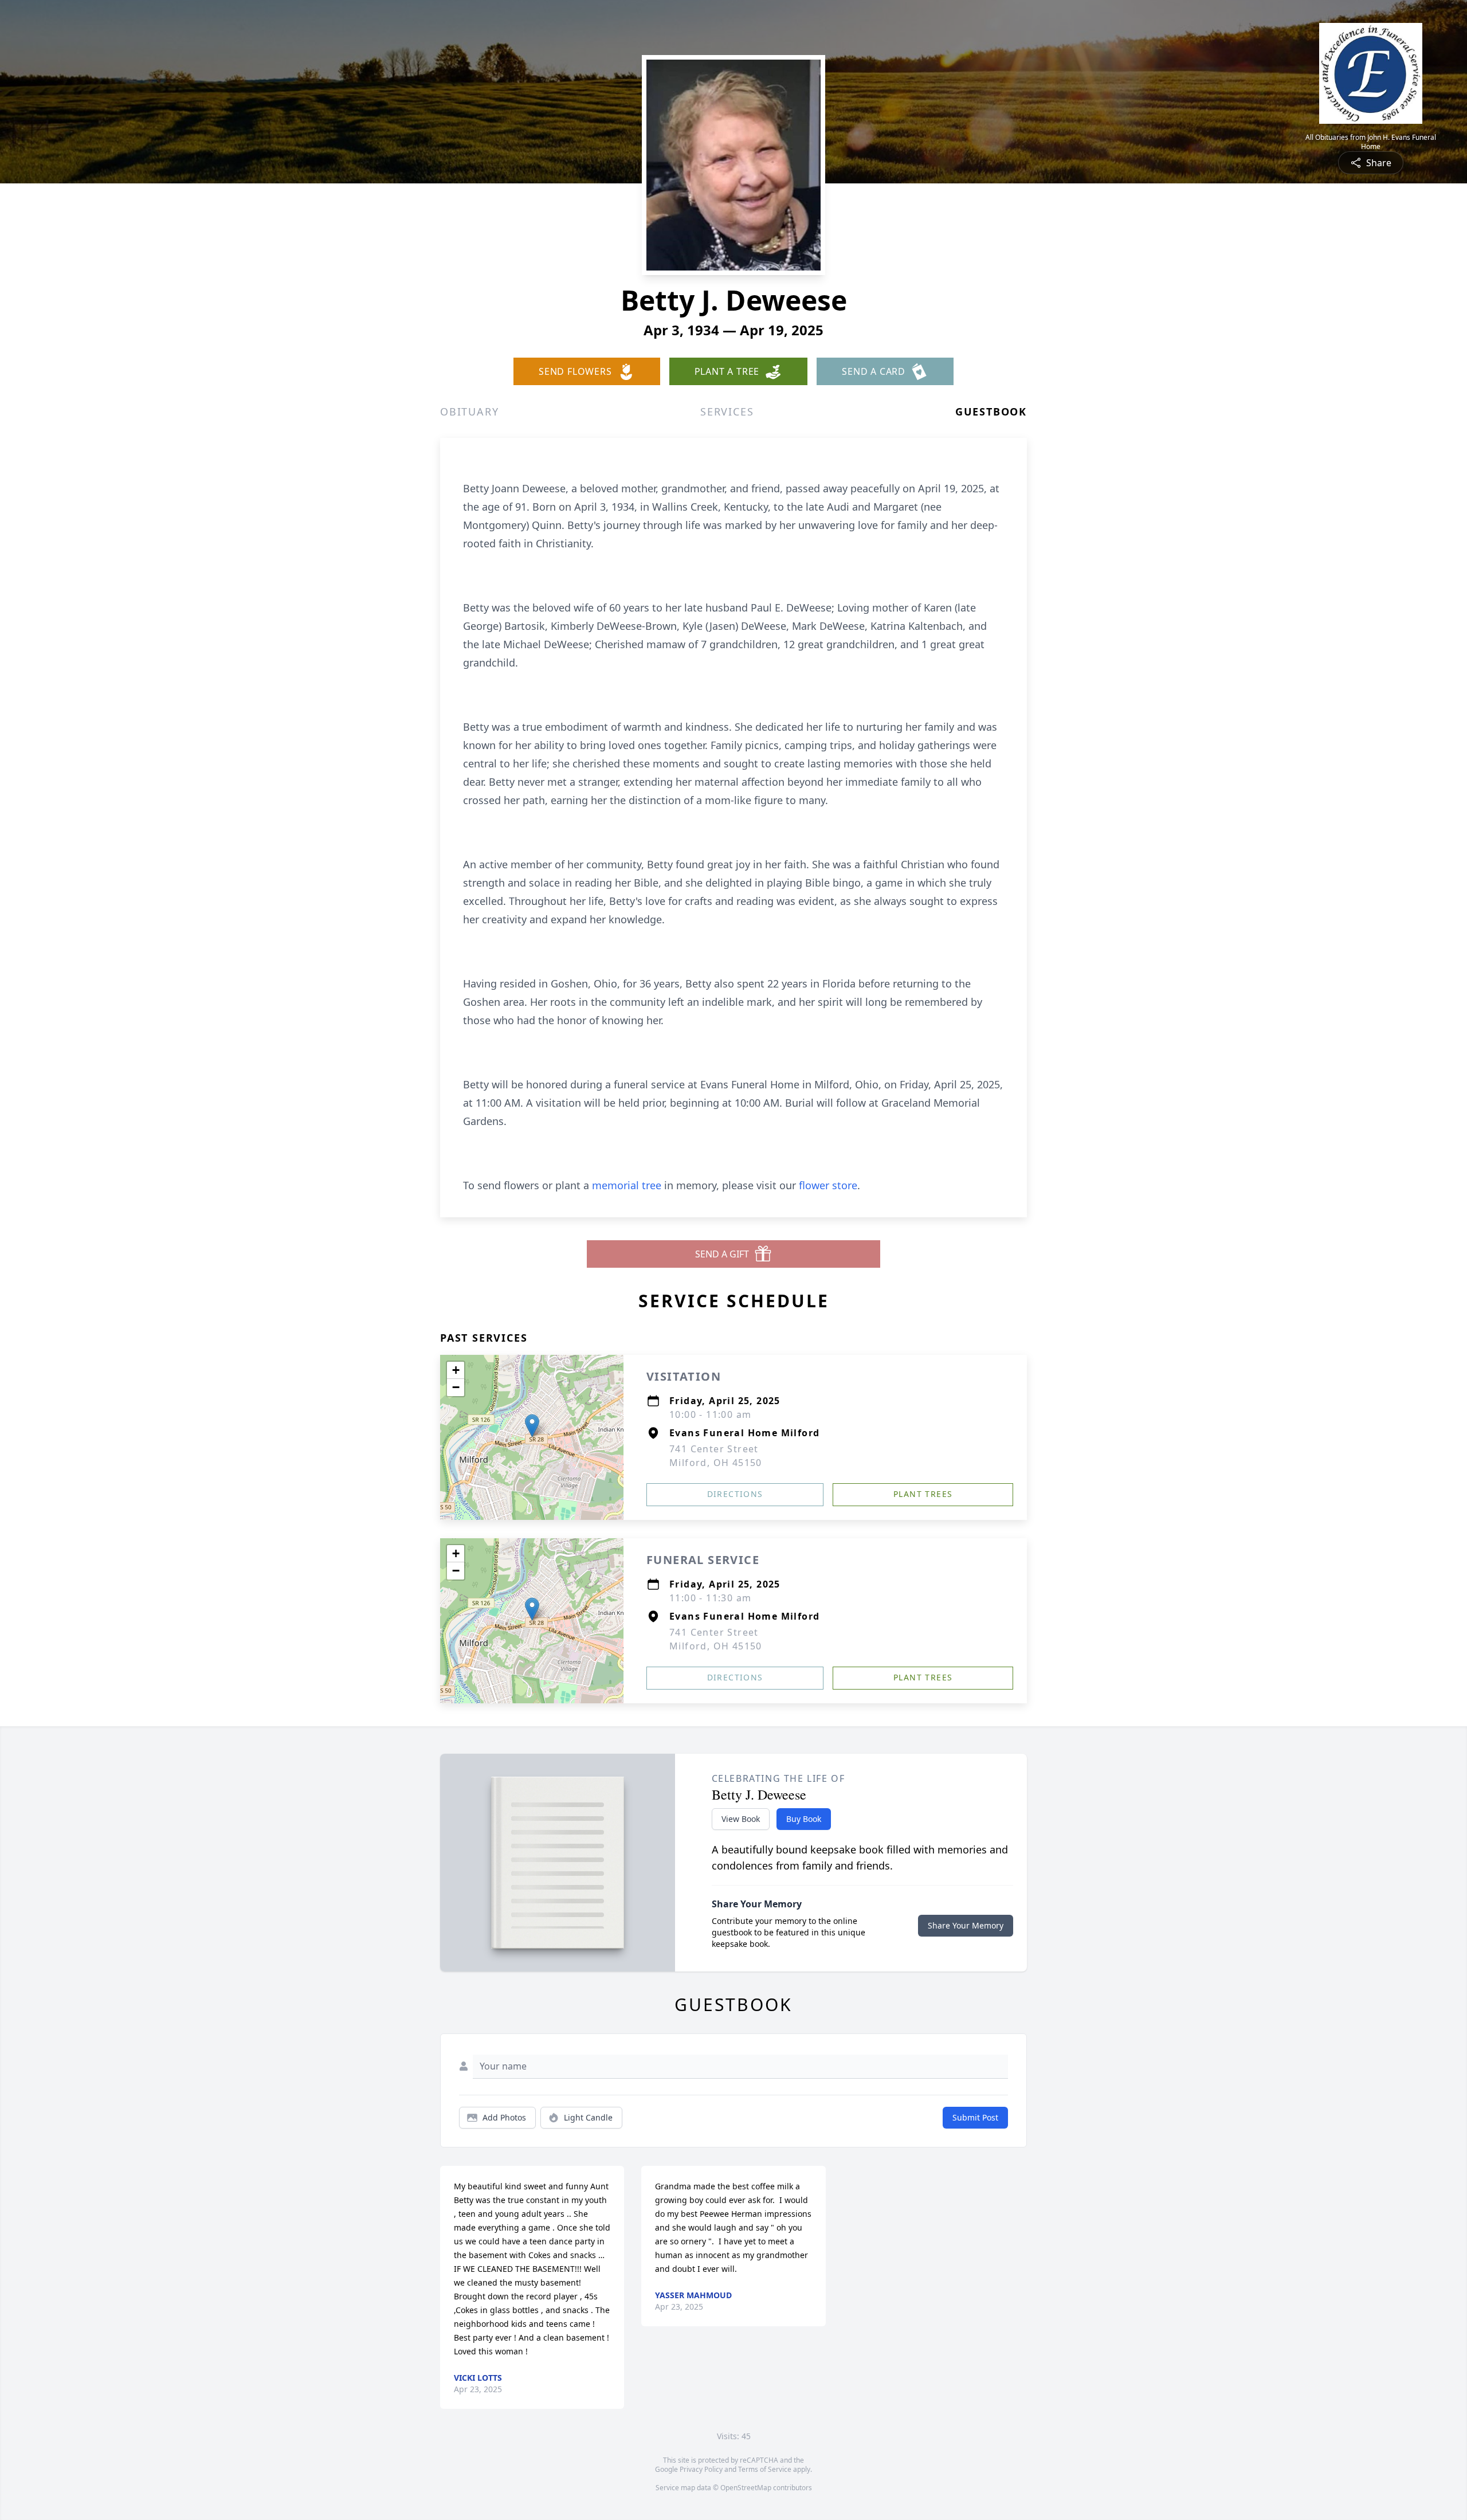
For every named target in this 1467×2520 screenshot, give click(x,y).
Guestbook (991, 411)
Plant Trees (923, 1494)
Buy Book (804, 1819)
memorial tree (627, 1185)
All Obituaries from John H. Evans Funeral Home (1371, 142)
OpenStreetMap (746, 2488)
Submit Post (975, 2117)
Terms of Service (765, 2469)
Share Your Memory (966, 1925)
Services (727, 411)
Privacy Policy (701, 2469)
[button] (532, 1426)
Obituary (469, 411)
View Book (741, 1819)
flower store (828, 1185)
